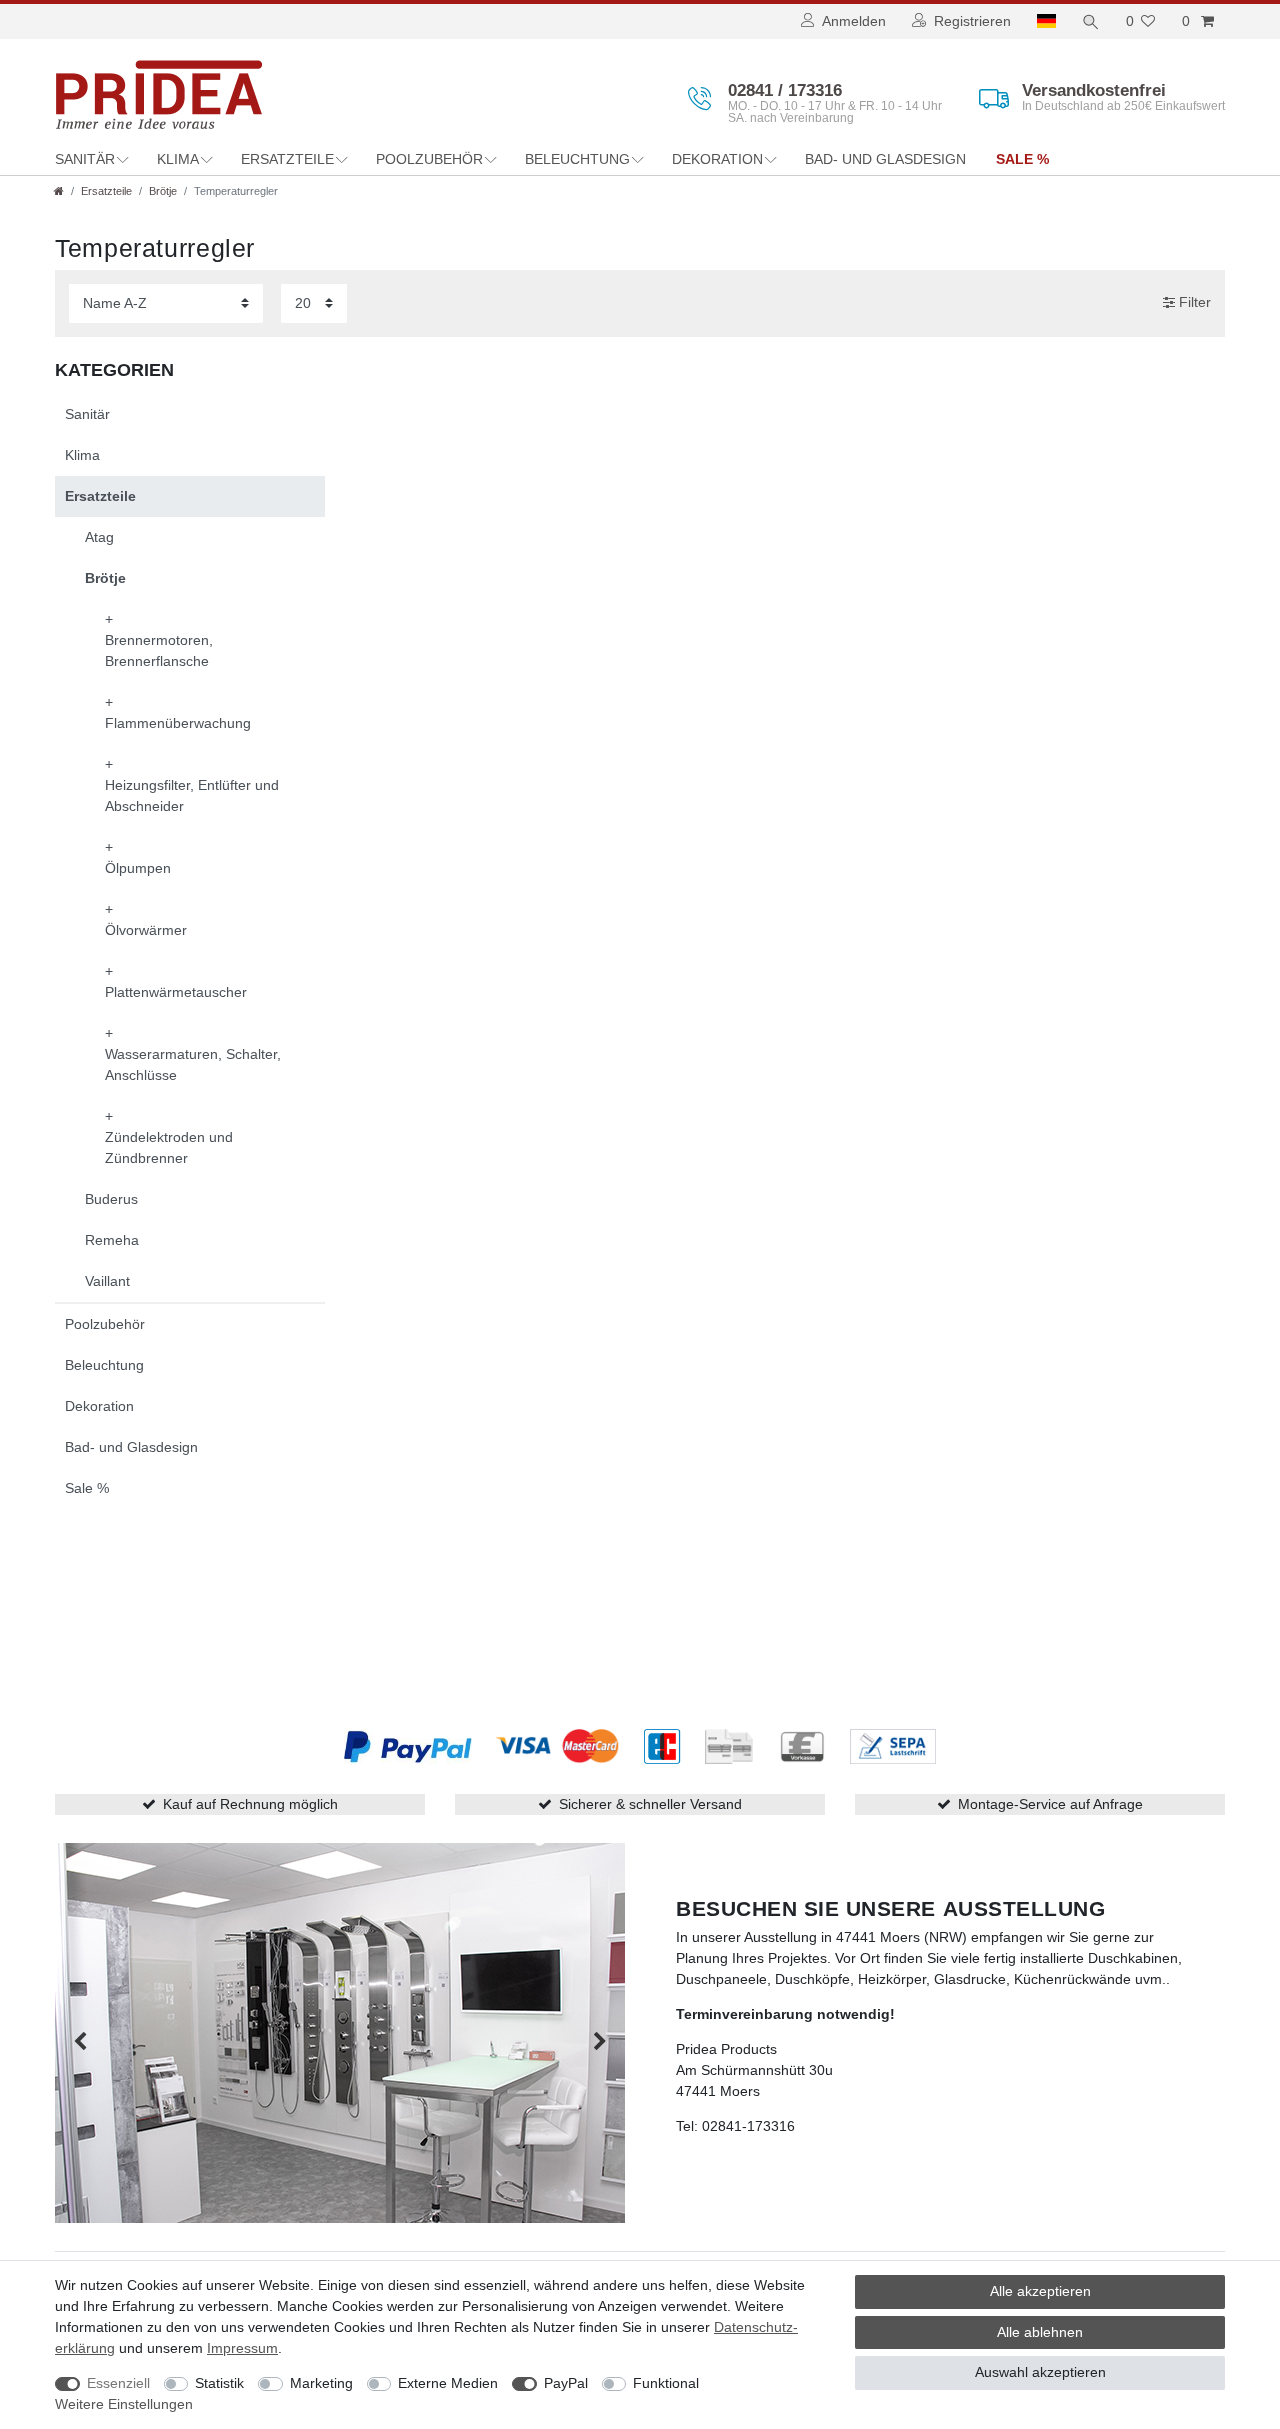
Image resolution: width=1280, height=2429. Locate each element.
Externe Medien (448, 2383)
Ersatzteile (287, 159)
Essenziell (118, 2383)
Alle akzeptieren (1040, 2291)
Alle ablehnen (1040, 2332)
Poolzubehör (429, 159)
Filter (1193, 302)
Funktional (666, 2383)
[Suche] (1091, 21)
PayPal (566, 2383)
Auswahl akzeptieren (1040, 2372)
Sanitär (85, 159)
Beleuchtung (577, 159)
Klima (178, 159)
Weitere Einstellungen (124, 2404)
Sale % (1022, 159)
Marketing (321, 2383)
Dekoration (717, 159)
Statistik (219, 2383)
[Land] (1046, 21)
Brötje (163, 191)
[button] (80, 2042)
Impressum (242, 2348)
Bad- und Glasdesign (885, 159)
